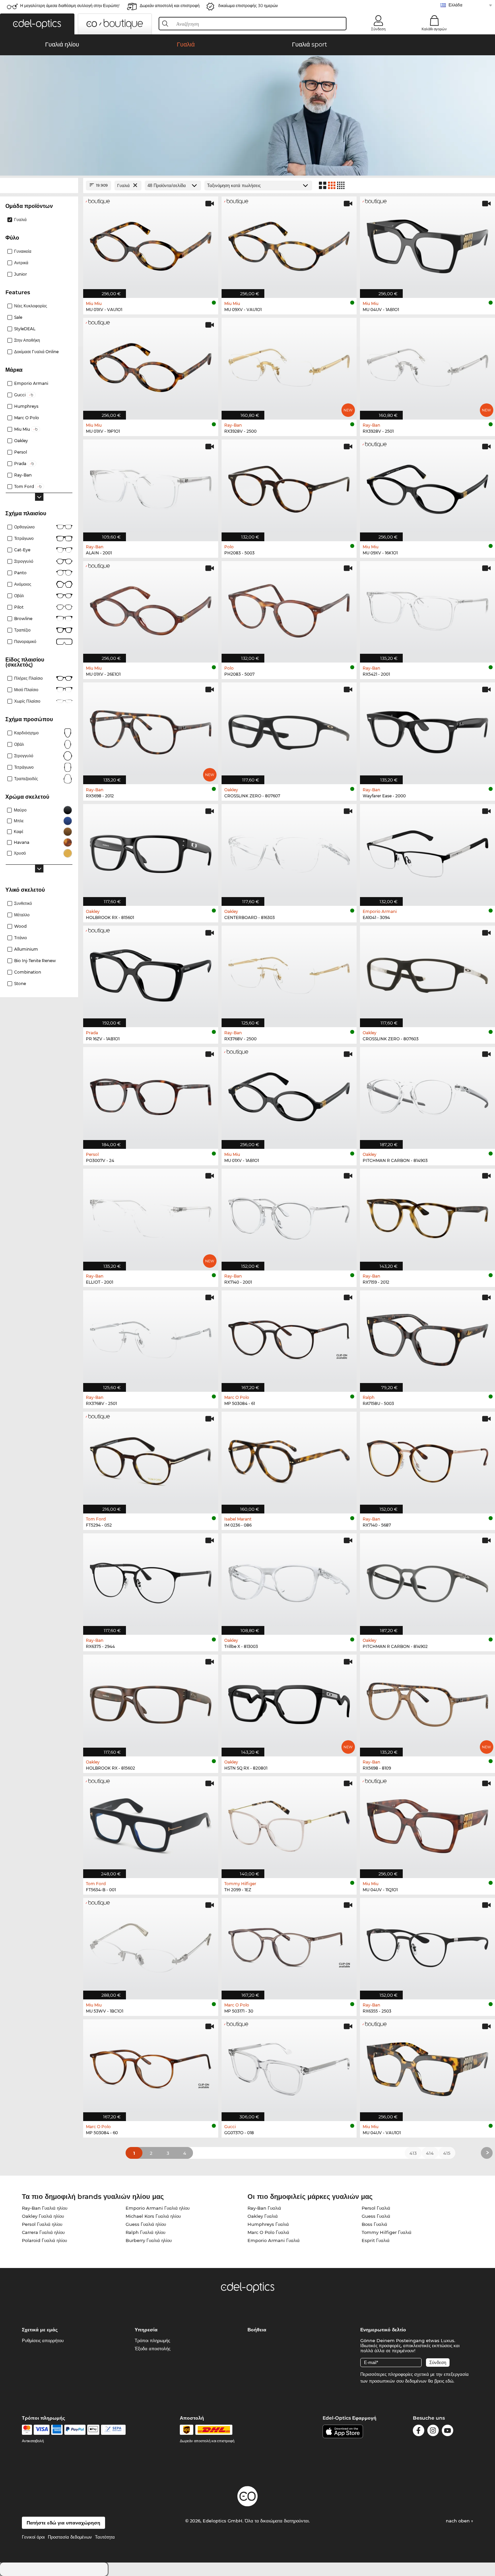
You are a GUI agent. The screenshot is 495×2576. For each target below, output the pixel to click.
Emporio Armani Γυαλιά (274, 2240)
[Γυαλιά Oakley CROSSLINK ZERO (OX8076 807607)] (289, 730)
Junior (21, 274)
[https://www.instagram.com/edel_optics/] (433, 2432)
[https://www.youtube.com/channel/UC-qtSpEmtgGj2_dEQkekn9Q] (448, 2432)
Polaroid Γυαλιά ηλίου (44, 2240)
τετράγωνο (24, 767)
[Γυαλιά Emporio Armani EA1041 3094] (427, 851)
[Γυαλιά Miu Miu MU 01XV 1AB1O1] (289, 1094)
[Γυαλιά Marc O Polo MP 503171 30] (289, 1945)
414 (430, 2153)
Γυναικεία (23, 251)
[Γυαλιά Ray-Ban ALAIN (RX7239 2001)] (151, 487)
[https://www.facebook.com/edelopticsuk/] (419, 2432)
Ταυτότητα (105, 2537)
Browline (23, 619)
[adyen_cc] (27, 2430)
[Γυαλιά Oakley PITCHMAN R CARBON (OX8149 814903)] (427, 1094)
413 (413, 2153)
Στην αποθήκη (27, 340)
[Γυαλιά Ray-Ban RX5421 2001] (427, 608)
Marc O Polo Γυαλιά (268, 2232)
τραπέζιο (22, 630)
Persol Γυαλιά (376, 2208)
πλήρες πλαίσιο (28, 678)
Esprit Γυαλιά (376, 2240)
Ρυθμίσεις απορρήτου (43, 2340)
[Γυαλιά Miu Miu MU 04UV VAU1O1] (427, 2067)
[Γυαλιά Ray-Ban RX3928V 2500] (289, 365)
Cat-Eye (22, 550)
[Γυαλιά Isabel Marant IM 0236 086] (289, 1459)
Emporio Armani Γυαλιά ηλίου (158, 2208)
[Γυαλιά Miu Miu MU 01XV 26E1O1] (151, 608)
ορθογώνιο (24, 527)
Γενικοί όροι (33, 2537)
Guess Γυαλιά (376, 2216)
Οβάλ (19, 596)
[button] (37, 24)
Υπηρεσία (146, 2330)
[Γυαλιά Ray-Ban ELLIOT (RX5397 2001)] (151, 1216)
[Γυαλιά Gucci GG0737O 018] (289, 2067)
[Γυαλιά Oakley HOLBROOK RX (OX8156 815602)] (151, 1702)
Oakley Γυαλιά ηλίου (43, 2216)
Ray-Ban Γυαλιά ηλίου (45, 2208)
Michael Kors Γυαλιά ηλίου (153, 2216)
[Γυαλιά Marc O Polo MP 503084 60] (151, 2067)
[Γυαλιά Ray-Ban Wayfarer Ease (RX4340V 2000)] (427, 730)
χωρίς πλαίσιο (27, 701)
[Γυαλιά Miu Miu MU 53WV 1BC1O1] (151, 1945)
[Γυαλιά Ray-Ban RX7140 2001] (289, 1216)
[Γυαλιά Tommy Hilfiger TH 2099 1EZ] (289, 1824)
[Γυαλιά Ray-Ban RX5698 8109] (427, 1702)
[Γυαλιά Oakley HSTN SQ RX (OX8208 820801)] (289, 1702)
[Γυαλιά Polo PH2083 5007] (289, 608)
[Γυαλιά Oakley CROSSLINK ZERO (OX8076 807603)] (427, 973)
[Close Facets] (39, 186)
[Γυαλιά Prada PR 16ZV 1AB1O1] (151, 973)
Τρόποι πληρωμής (152, 2340)
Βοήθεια (257, 2330)
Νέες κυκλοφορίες (31, 306)
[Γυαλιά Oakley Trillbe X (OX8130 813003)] (289, 1581)
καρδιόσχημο (26, 733)
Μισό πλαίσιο (26, 690)
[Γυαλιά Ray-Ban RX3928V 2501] (427, 365)
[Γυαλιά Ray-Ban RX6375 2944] (151, 1581)
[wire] (113, 2430)
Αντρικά (21, 263)
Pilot (19, 607)
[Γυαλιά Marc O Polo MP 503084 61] (289, 1338)
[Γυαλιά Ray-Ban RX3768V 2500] (289, 973)
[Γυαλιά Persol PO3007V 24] (151, 1094)
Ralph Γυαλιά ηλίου (145, 2232)
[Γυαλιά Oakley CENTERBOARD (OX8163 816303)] (289, 851)
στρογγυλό (24, 561)
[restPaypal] (75, 2430)
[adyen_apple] (93, 2430)
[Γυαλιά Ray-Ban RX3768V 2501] (151, 1338)
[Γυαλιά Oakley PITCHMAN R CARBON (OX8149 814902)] (427, 1581)
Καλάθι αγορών (434, 29)
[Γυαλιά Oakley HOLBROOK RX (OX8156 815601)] (151, 851)
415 (447, 2153)
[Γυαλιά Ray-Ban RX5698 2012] (151, 730)
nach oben (458, 2521)
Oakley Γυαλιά (263, 2216)
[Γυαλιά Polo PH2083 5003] (289, 487)
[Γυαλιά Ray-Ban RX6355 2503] (427, 1945)
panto (20, 573)
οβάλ (19, 744)
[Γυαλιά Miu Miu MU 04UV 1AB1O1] (427, 244)
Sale (18, 317)
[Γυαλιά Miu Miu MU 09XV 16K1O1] (427, 487)
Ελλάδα (455, 5)
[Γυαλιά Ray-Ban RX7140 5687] (427, 1459)
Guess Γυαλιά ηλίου (146, 2224)
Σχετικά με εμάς (40, 2330)
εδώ (449, 2381)
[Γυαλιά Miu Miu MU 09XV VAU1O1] (289, 244)
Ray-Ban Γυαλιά (264, 2208)
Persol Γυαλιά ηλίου (42, 2224)
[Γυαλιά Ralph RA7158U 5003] (427, 1338)
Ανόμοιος (23, 584)
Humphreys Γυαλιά (268, 2224)
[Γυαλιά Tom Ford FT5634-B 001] (151, 1824)
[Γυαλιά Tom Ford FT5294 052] (151, 1459)
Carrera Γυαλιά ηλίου (43, 2232)
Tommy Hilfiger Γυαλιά (387, 2232)
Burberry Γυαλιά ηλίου (149, 2240)
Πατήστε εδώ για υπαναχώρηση (63, 2523)
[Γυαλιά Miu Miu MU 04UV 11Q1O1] (427, 1824)
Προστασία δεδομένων (70, 2537)
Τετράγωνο (24, 538)
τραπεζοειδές (26, 779)
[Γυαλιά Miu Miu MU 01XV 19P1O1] (151, 365)
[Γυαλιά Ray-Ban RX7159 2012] (427, 1216)
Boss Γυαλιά (374, 2224)
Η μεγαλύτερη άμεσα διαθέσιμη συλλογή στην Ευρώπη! (70, 6)
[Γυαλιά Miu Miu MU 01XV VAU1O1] (151, 244)
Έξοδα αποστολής (153, 2349)
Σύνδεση (378, 29)
